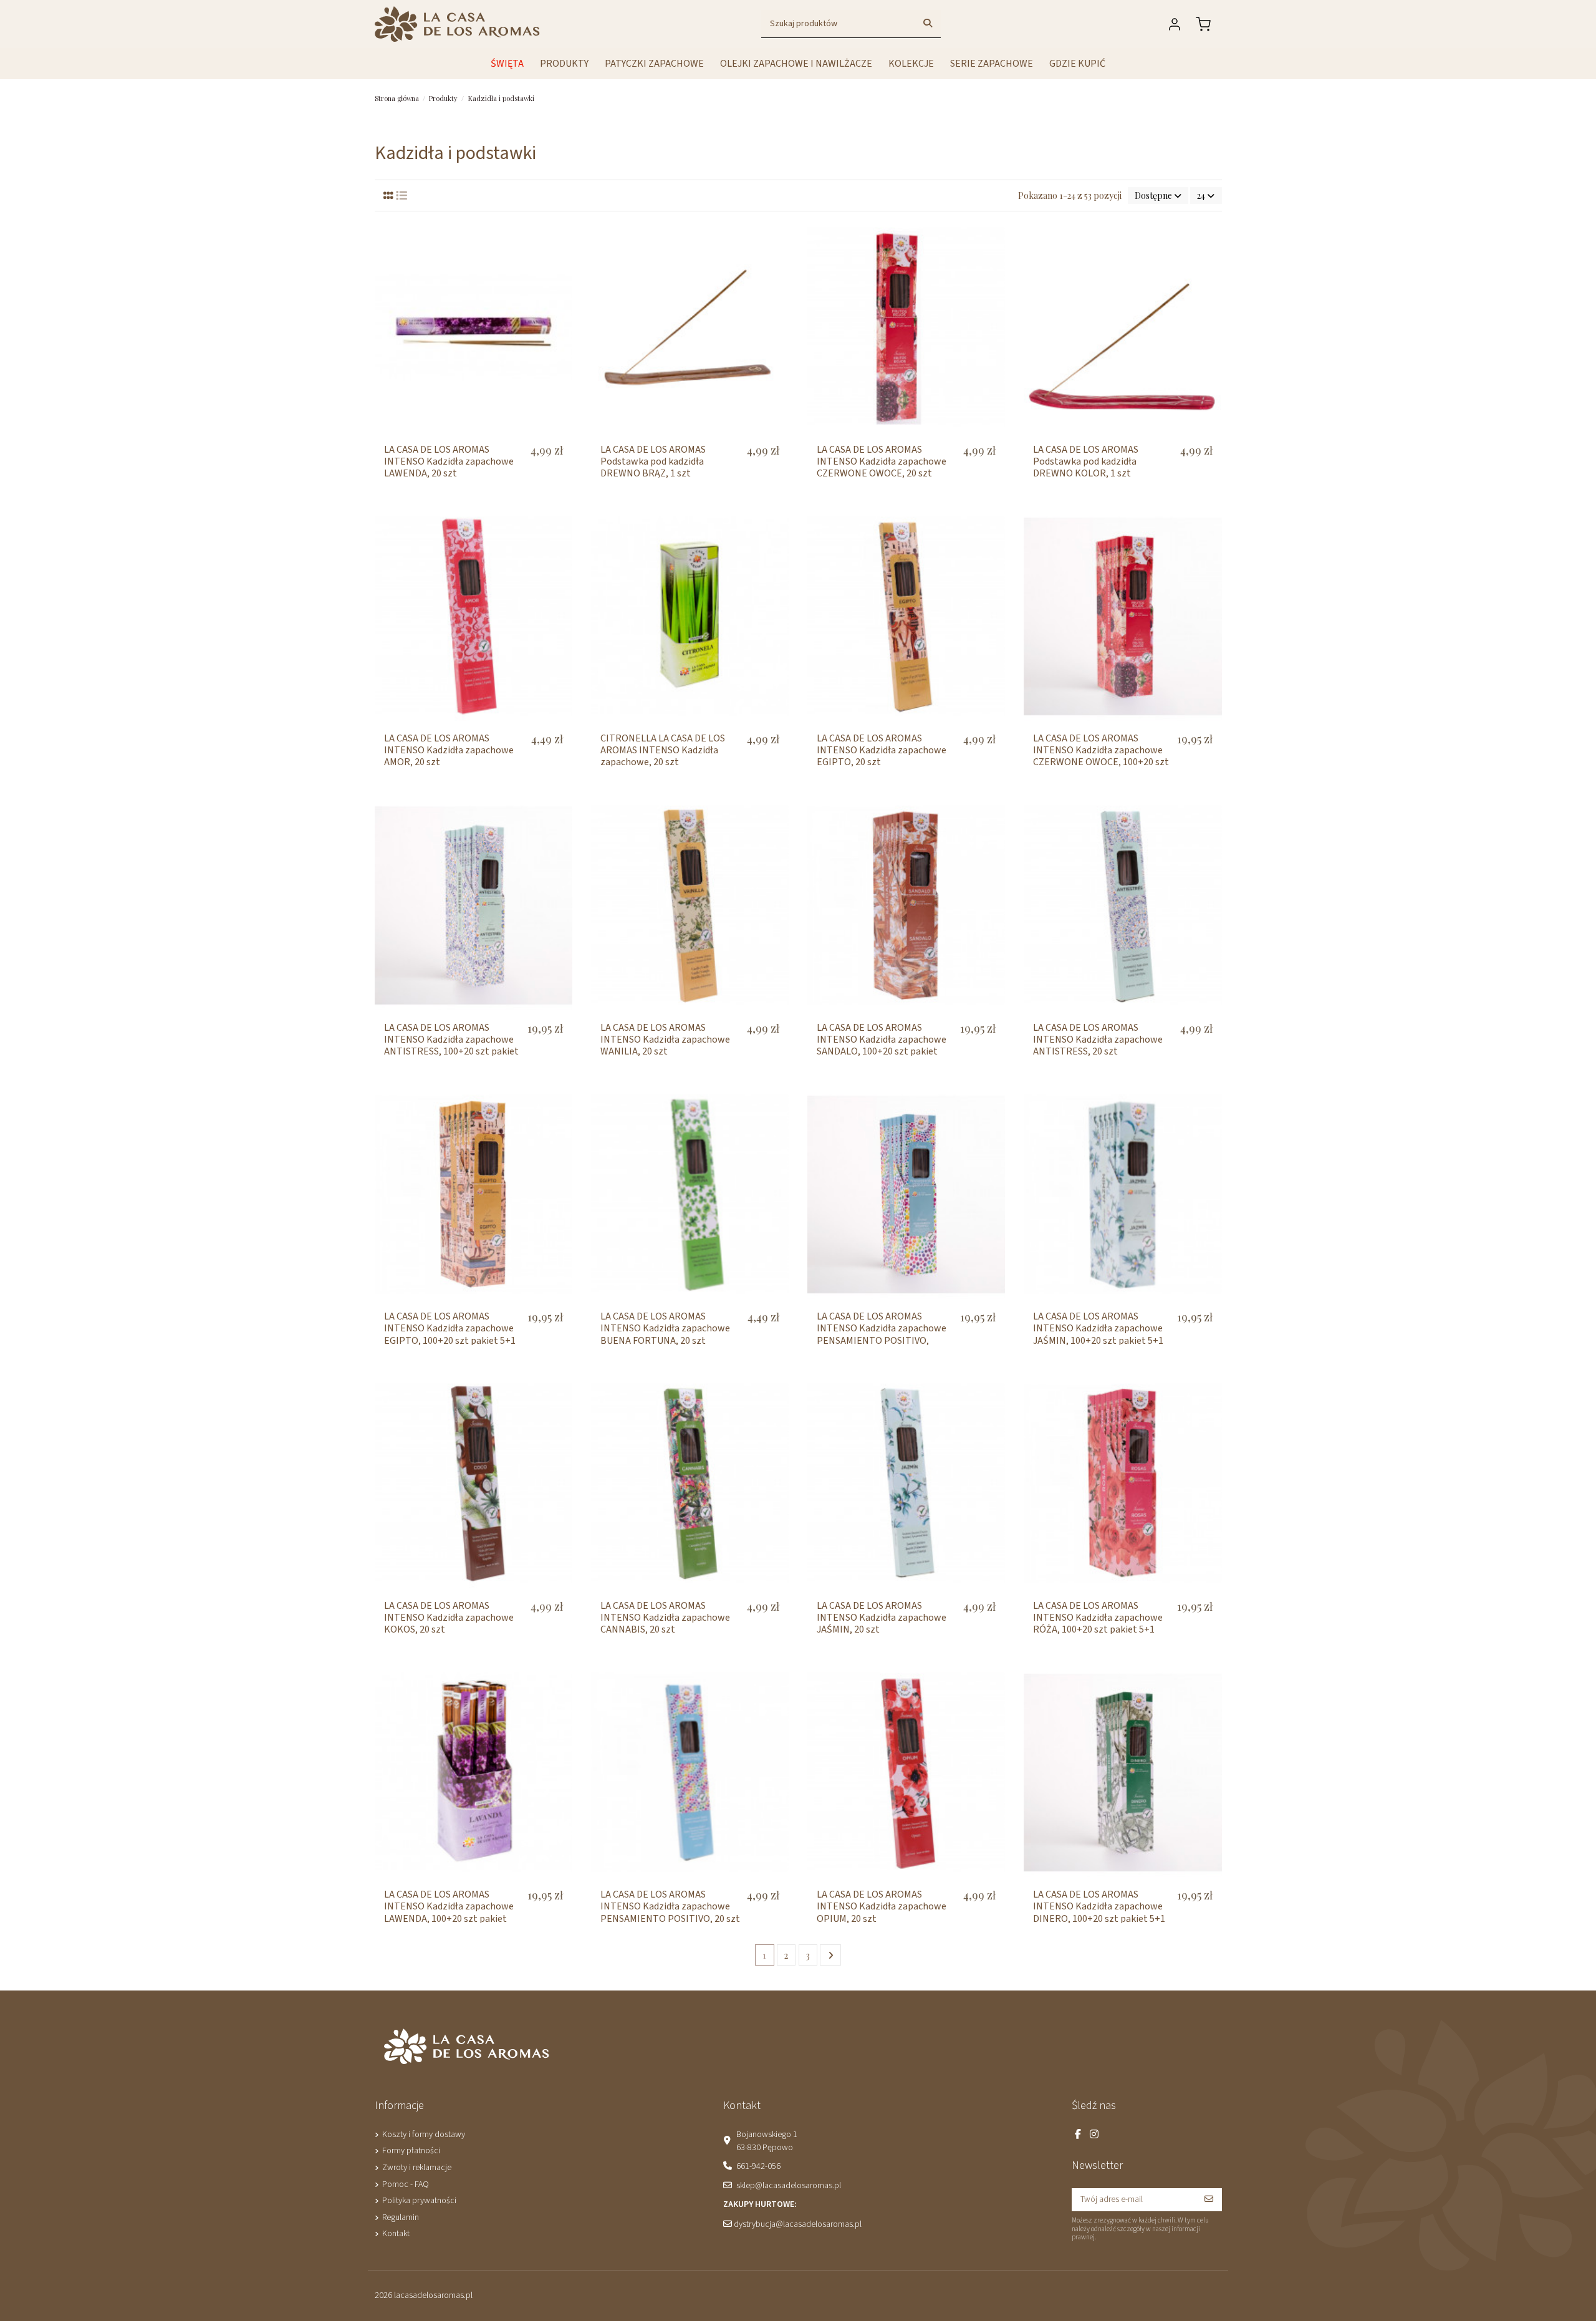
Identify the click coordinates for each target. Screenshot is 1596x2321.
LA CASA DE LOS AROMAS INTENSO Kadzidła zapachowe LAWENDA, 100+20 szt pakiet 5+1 (449, 1913)
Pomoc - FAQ (406, 2184)
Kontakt (396, 2234)
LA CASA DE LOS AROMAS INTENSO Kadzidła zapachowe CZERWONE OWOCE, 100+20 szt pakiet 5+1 (1101, 756)
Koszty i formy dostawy (424, 2135)
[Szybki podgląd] (562, 239)
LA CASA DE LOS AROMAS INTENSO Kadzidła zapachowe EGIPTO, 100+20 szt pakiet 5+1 (450, 1328)
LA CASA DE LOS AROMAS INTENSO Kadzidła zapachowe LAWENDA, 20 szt (449, 461)
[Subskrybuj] (1209, 2200)
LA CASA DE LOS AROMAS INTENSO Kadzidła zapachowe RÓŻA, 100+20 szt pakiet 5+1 (1098, 1618)
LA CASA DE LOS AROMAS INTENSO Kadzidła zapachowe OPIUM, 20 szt (882, 1906)
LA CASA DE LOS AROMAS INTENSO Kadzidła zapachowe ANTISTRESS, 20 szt (1098, 1040)
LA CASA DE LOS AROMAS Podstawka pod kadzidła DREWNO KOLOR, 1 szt (1086, 461)
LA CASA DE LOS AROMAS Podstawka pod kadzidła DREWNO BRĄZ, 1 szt (653, 461)
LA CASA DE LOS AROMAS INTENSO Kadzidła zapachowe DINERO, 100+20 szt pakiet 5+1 (1099, 1906)
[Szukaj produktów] (928, 24)
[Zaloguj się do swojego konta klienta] (1177, 24)
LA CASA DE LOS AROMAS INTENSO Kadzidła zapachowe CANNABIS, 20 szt (665, 1618)
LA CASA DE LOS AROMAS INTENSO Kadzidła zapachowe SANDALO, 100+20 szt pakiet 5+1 (882, 1046)
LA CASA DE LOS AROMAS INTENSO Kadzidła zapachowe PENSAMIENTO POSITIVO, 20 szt (670, 1906)
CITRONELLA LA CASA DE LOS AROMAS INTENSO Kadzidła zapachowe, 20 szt (663, 750)
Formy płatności (411, 2151)
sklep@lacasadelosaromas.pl (789, 2186)
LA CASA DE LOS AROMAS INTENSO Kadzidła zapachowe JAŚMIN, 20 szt (882, 1618)
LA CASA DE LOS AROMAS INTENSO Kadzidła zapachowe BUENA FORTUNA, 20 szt (665, 1328)
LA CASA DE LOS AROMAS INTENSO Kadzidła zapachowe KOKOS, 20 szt (449, 1618)
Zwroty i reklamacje (417, 2168)
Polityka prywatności (419, 2201)
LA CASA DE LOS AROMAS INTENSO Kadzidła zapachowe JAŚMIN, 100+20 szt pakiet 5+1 (1098, 1328)
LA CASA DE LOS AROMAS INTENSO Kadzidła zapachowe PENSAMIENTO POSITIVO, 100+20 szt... (882, 1334)
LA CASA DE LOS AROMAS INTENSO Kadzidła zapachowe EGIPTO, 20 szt (882, 750)
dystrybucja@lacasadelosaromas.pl (798, 2224)
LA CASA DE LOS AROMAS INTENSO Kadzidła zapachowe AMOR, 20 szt (449, 750)
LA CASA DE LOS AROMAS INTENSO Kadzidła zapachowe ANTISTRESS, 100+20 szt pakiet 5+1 (451, 1046)
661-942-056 (758, 2166)
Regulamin (401, 2217)
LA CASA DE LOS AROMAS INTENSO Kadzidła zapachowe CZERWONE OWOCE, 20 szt (882, 461)
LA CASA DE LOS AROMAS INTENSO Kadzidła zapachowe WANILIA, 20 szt (665, 1040)
